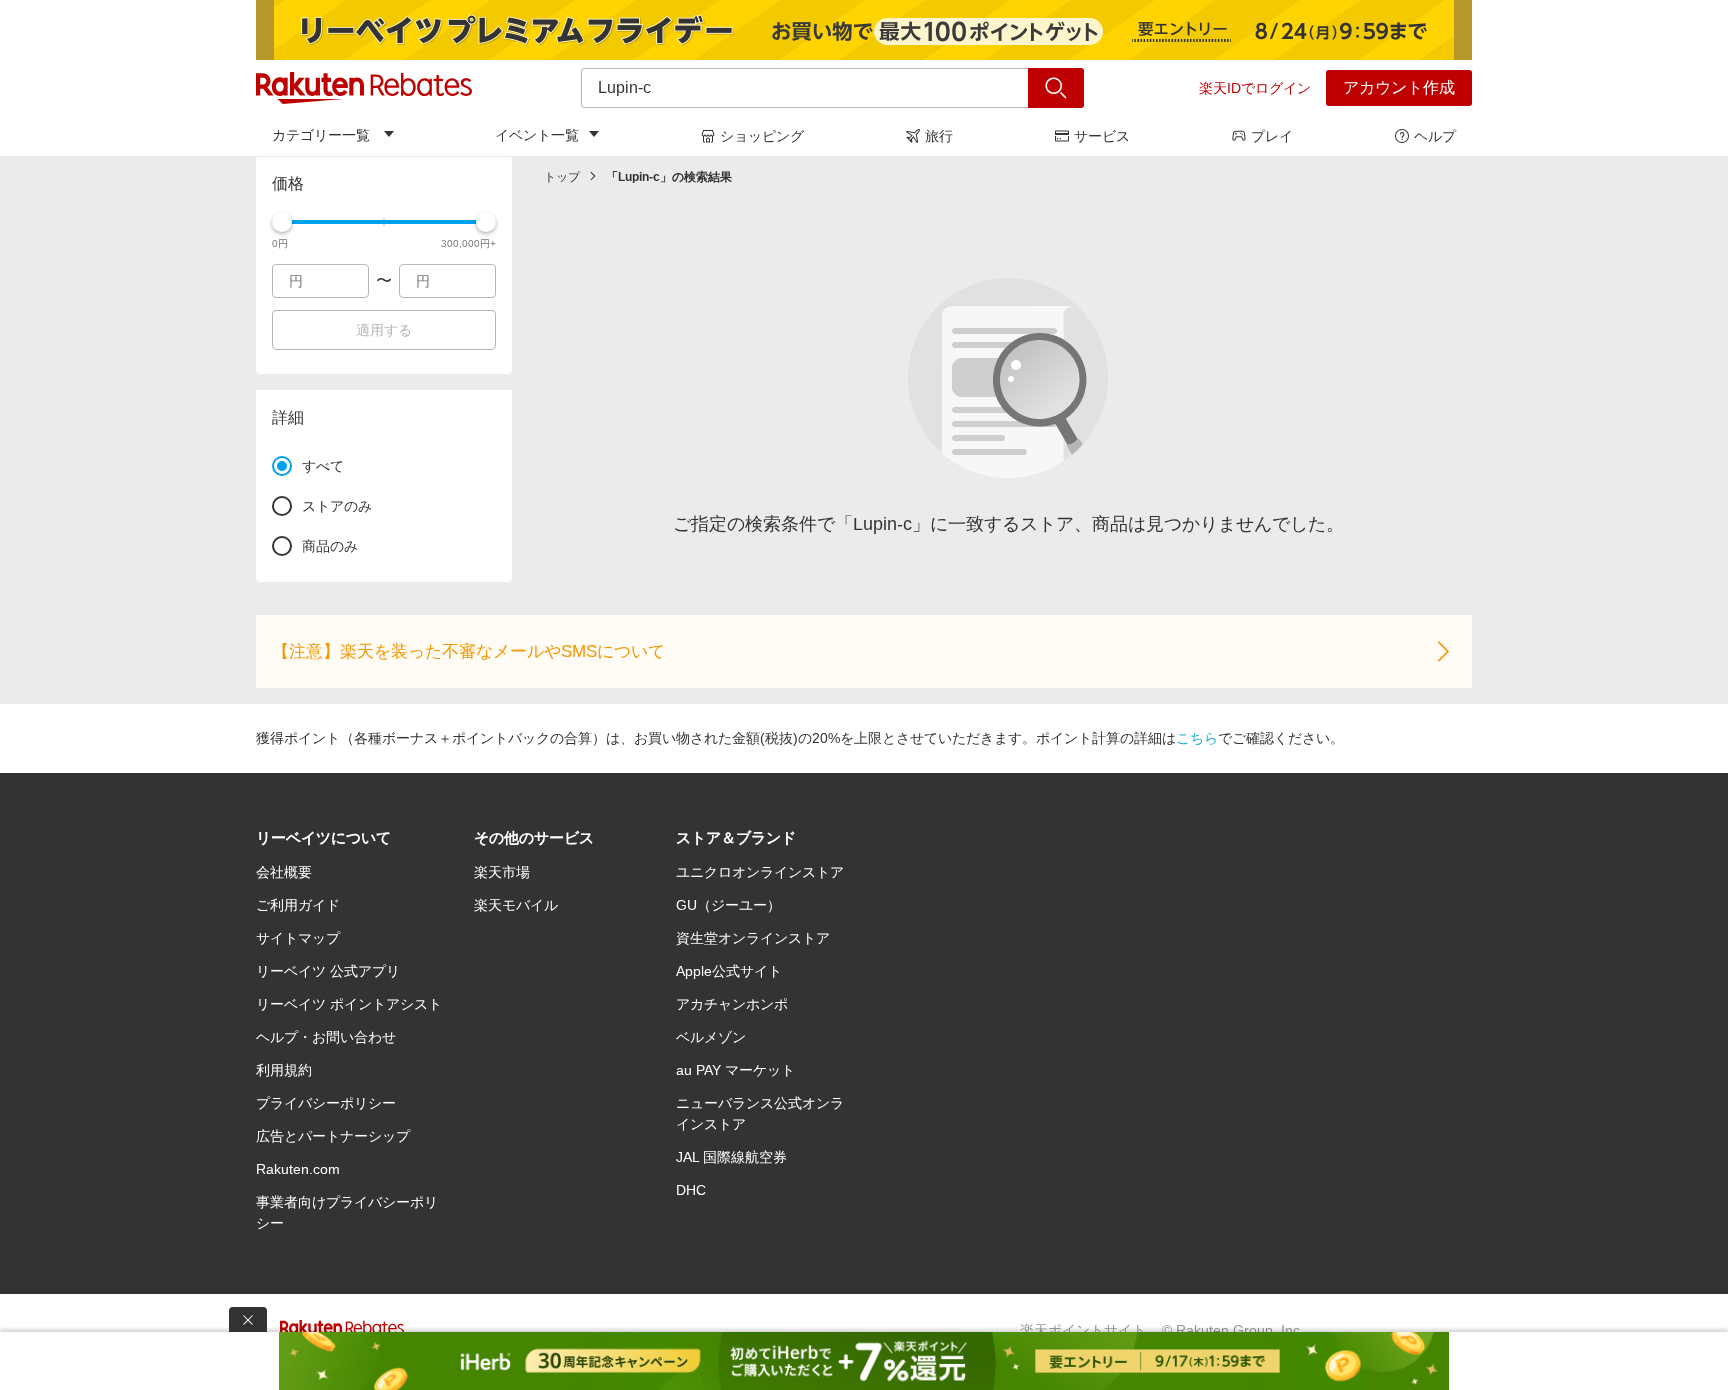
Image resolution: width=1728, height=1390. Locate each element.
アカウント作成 (1399, 87)
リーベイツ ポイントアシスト (349, 1004)
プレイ (1272, 136)
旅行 (939, 136)
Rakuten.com (298, 1169)
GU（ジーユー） (728, 905)
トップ (562, 177)
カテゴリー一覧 (321, 135)
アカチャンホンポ (732, 1004)
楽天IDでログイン (1255, 88)
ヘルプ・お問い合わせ (326, 1037)
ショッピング (762, 136)
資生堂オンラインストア (753, 938)
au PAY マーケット (735, 1070)
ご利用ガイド (298, 905)
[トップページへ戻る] (364, 88)
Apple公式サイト (729, 971)
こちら (1197, 738)
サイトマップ (298, 938)
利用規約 (284, 1070)
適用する (384, 330)
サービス (1102, 136)
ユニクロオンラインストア (760, 872)
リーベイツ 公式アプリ (328, 971)
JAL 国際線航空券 (731, 1157)
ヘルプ (1435, 136)
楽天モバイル (516, 905)
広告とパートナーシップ (333, 1136)
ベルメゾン (711, 1037)
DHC (691, 1190)
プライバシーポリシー (326, 1103)
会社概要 (284, 872)
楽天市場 (502, 872)
